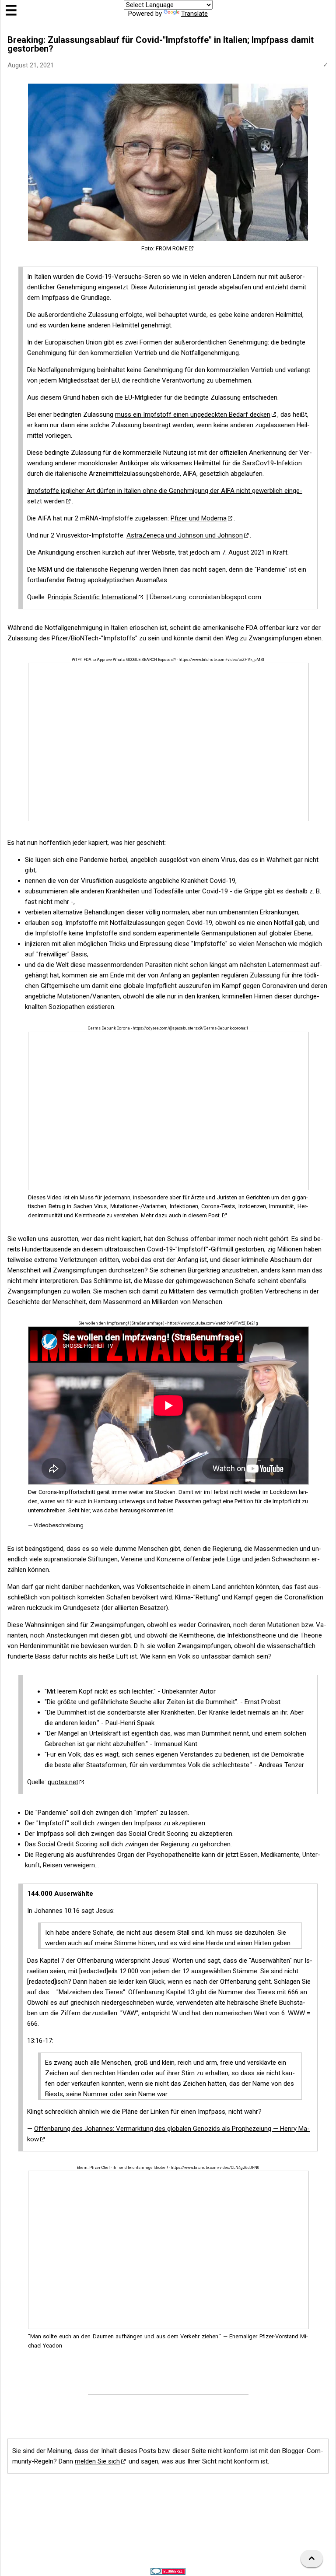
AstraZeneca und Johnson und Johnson (185, 535)
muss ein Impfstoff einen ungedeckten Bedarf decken (193, 415)
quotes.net (63, 1782)
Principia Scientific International (93, 597)
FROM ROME (172, 248)
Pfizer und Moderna (199, 518)
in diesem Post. (202, 1215)
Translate (194, 14)
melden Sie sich (97, 2461)
